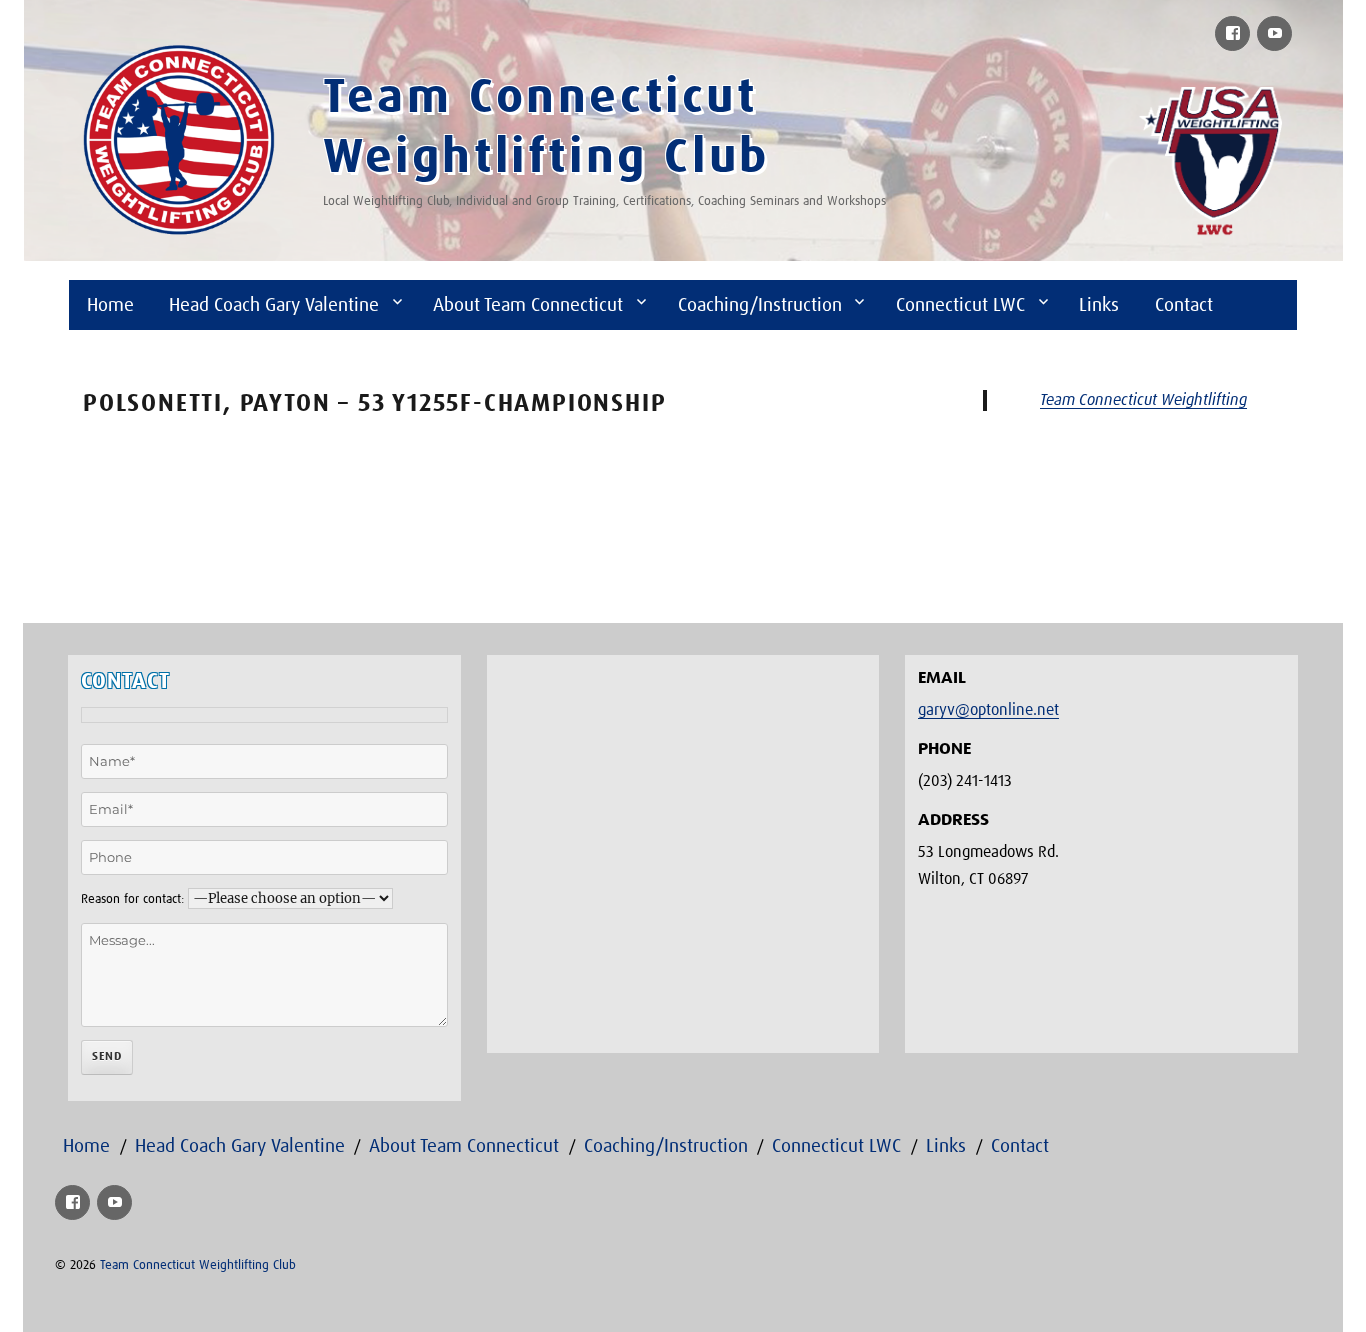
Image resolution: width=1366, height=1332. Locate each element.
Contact (1184, 305)
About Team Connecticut (528, 305)
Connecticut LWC (960, 305)
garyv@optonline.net (988, 710)
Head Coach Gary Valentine (274, 305)
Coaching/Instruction (760, 305)
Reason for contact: (132, 899)
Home (110, 305)
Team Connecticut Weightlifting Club (198, 1265)
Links (1099, 305)
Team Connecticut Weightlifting (1143, 400)
